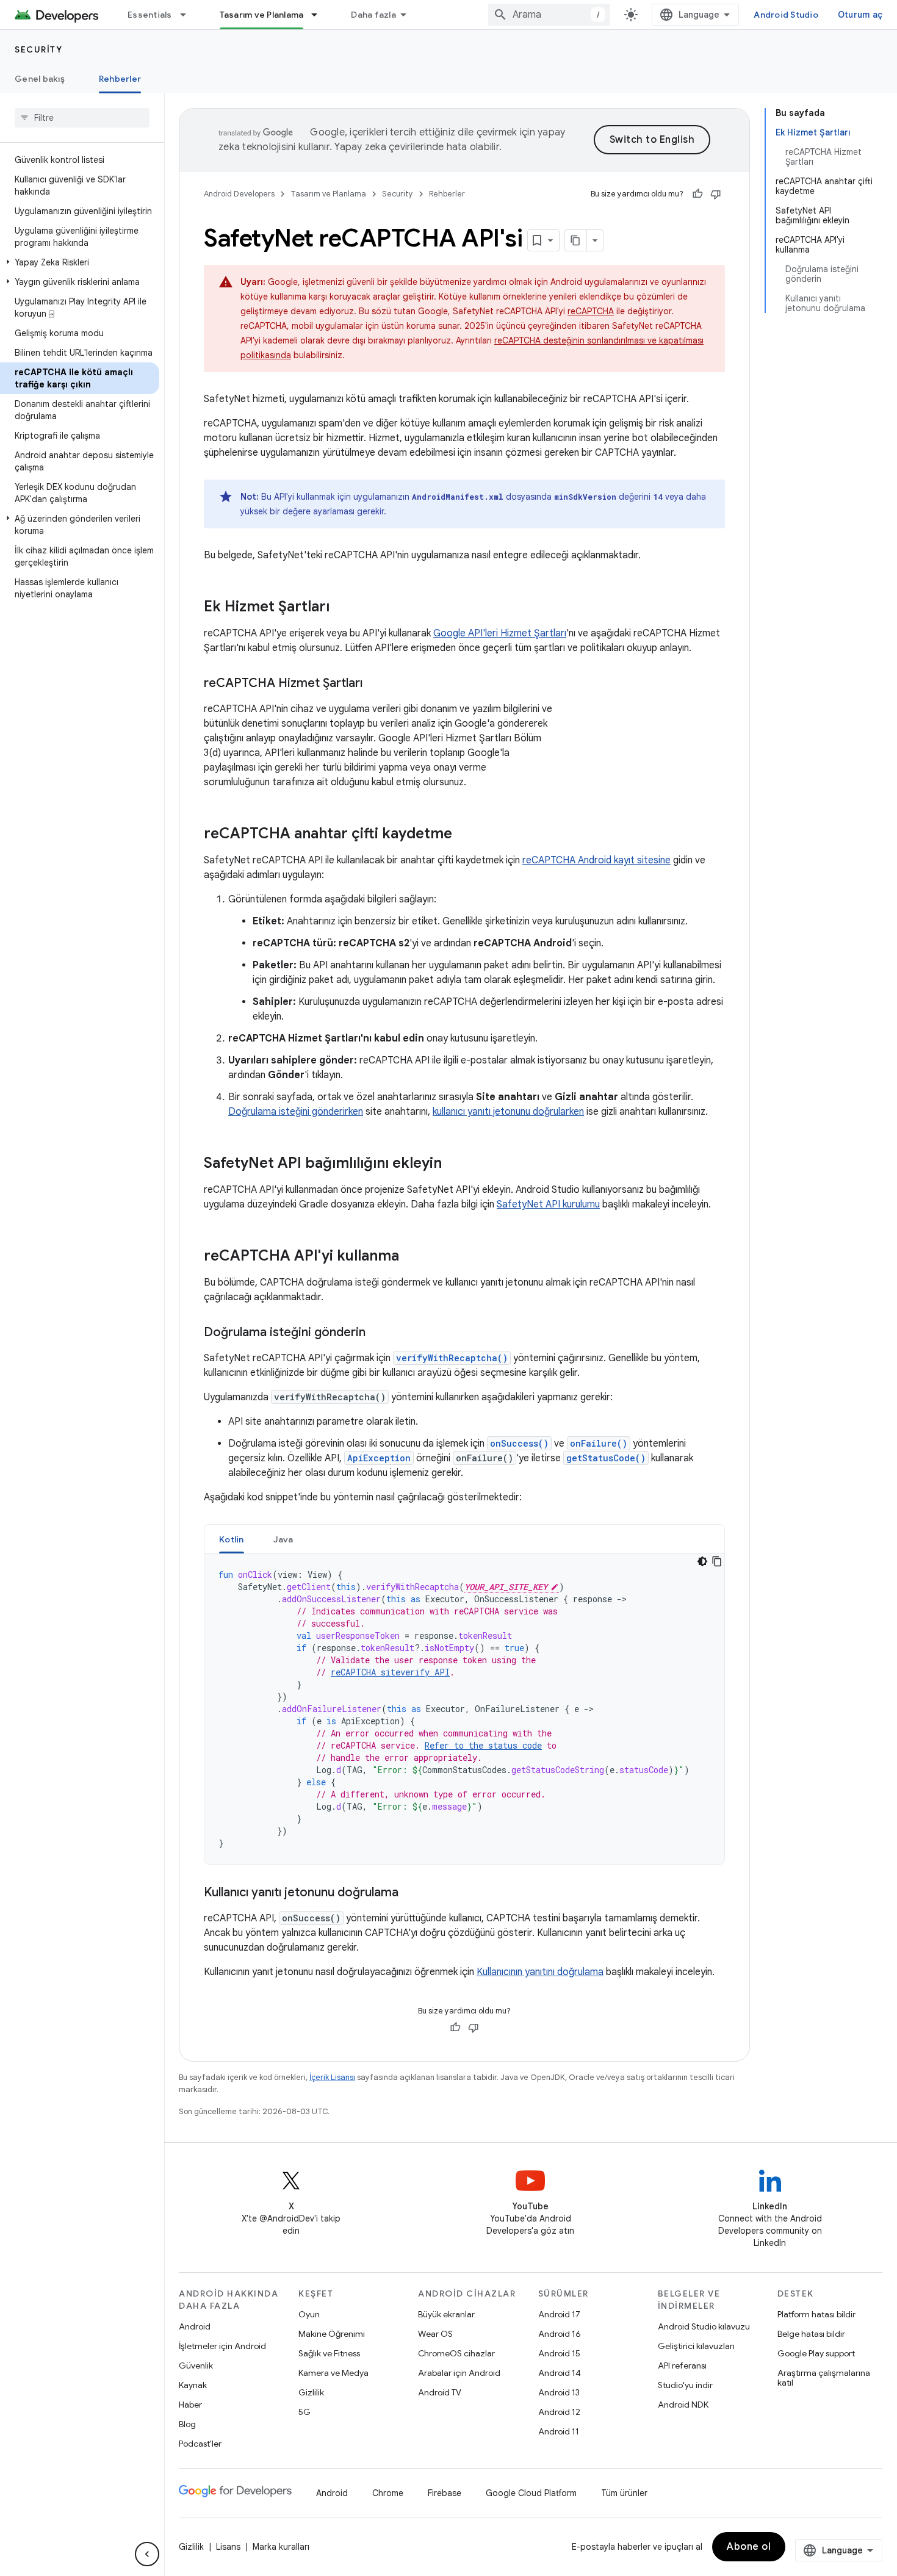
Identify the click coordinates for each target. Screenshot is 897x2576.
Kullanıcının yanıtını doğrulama (540, 1972)
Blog (187, 2424)
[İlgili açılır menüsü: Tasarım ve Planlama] (320, 15)
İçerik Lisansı (332, 2077)
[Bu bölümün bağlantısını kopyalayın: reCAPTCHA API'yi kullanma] (411, 1257)
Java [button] (283, 1539)
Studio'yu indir (685, 2385)
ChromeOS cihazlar (456, 2353)
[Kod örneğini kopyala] (717, 1561)
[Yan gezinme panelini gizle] (147, 2554)
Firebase (445, 2493)
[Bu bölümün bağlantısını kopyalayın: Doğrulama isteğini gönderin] (378, 1333)
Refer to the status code (483, 1745)
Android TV (440, 2392)
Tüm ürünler (624, 2493)
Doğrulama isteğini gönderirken (296, 1112)
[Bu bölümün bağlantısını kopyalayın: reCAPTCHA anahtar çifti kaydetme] (464, 835)
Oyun (309, 2314)
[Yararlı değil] (716, 194)
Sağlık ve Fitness (329, 2353)
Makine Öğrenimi (332, 2334)
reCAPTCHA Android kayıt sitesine (596, 860)
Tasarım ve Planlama (262, 15)
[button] (80, 262)
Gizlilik (311, 2392)
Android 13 (559, 2392)
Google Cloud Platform (531, 2493)
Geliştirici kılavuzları (696, 2346)
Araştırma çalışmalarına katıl (824, 2378)
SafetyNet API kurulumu (548, 1204)
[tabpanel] (464, 1709)
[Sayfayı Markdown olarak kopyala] (576, 240)
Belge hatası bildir (811, 2334)
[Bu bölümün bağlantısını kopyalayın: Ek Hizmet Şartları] (342, 608)
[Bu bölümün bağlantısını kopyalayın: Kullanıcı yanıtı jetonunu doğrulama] (411, 1893)
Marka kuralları (281, 2547)
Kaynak (193, 2385)
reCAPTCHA (591, 311)
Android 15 (559, 2353)
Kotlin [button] (232, 1539)
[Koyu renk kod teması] (702, 1561)
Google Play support (816, 2353)
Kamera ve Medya (333, 2373)
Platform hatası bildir (816, 2314)
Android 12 (559, 2412)
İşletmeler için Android (222, 2346)
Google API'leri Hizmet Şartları (500, 633)
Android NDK (683, 2405)
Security (38, 49)
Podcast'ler (200, 2444)
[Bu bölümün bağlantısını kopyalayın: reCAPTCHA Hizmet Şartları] (375, 684)
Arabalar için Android (459, 2373)
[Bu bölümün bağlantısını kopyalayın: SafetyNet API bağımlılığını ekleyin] (454, 1164)
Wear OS (435, 2334)
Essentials (150, 15)
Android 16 (560, 2334)
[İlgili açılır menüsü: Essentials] (189, 15)
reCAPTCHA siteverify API (390, 1672)
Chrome (388, 2493)
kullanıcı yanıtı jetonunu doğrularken (508, 1112)
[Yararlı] (697, 194)
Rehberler (120, 79)
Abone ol (749, 2547)
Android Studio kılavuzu (704, 2326)
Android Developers (239, 194)
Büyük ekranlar (446, 2314)
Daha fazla (373, 15)
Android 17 (559, 2314)
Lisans (228, 2547)
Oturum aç (860, 15)
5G (304, 2412)
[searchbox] (82, 118)
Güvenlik (196, 2366)
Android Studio (786, 15)
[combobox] (549, 15)
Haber (190, 2405)
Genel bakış (40, 79)
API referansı (682, 2366)
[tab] (232, 1539)
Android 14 (560, 2373)
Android (195, 2326)
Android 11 (559, 2431)
